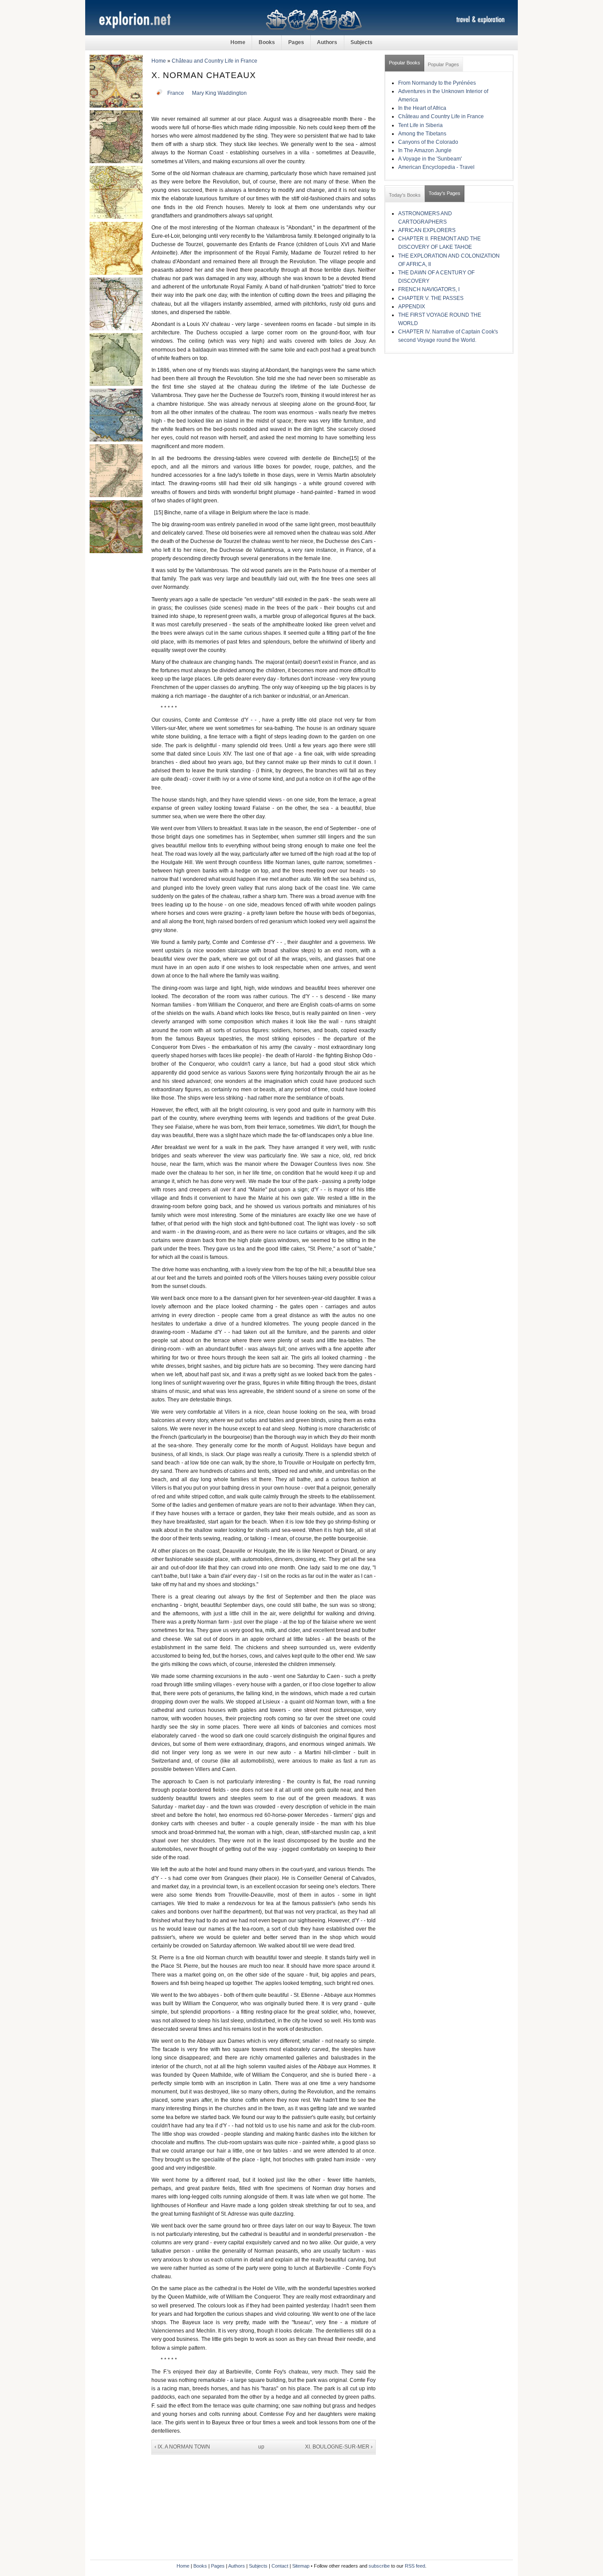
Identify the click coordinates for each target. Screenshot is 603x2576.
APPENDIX (412, 307)
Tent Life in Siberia (420, 125)
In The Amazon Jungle (425, 150)
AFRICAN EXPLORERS (427, 230)
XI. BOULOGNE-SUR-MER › (339, 2447)
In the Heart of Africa (422, 108)
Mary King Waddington (219, 93)
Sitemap (301, 2566)
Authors (327, 42)
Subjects (362, 42)
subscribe (379, 2566)
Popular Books (405, 63)
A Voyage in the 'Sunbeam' (430, 159)
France (176, 93)
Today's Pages (445, 193)
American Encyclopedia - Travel (436, 167)
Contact (280, 2566)
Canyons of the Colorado (428, 142)
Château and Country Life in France (215, 61)
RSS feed (415, 2566)
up (261, 2447)
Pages (296, 42)
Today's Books (405, 195)
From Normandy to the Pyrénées (437, 83)
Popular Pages (443, 64)
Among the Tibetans (422, 134)
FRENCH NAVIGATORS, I (429, 289)
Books (267, 42)
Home (238, 42)
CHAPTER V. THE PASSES (431, 298)
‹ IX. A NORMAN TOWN (182, 2447)
